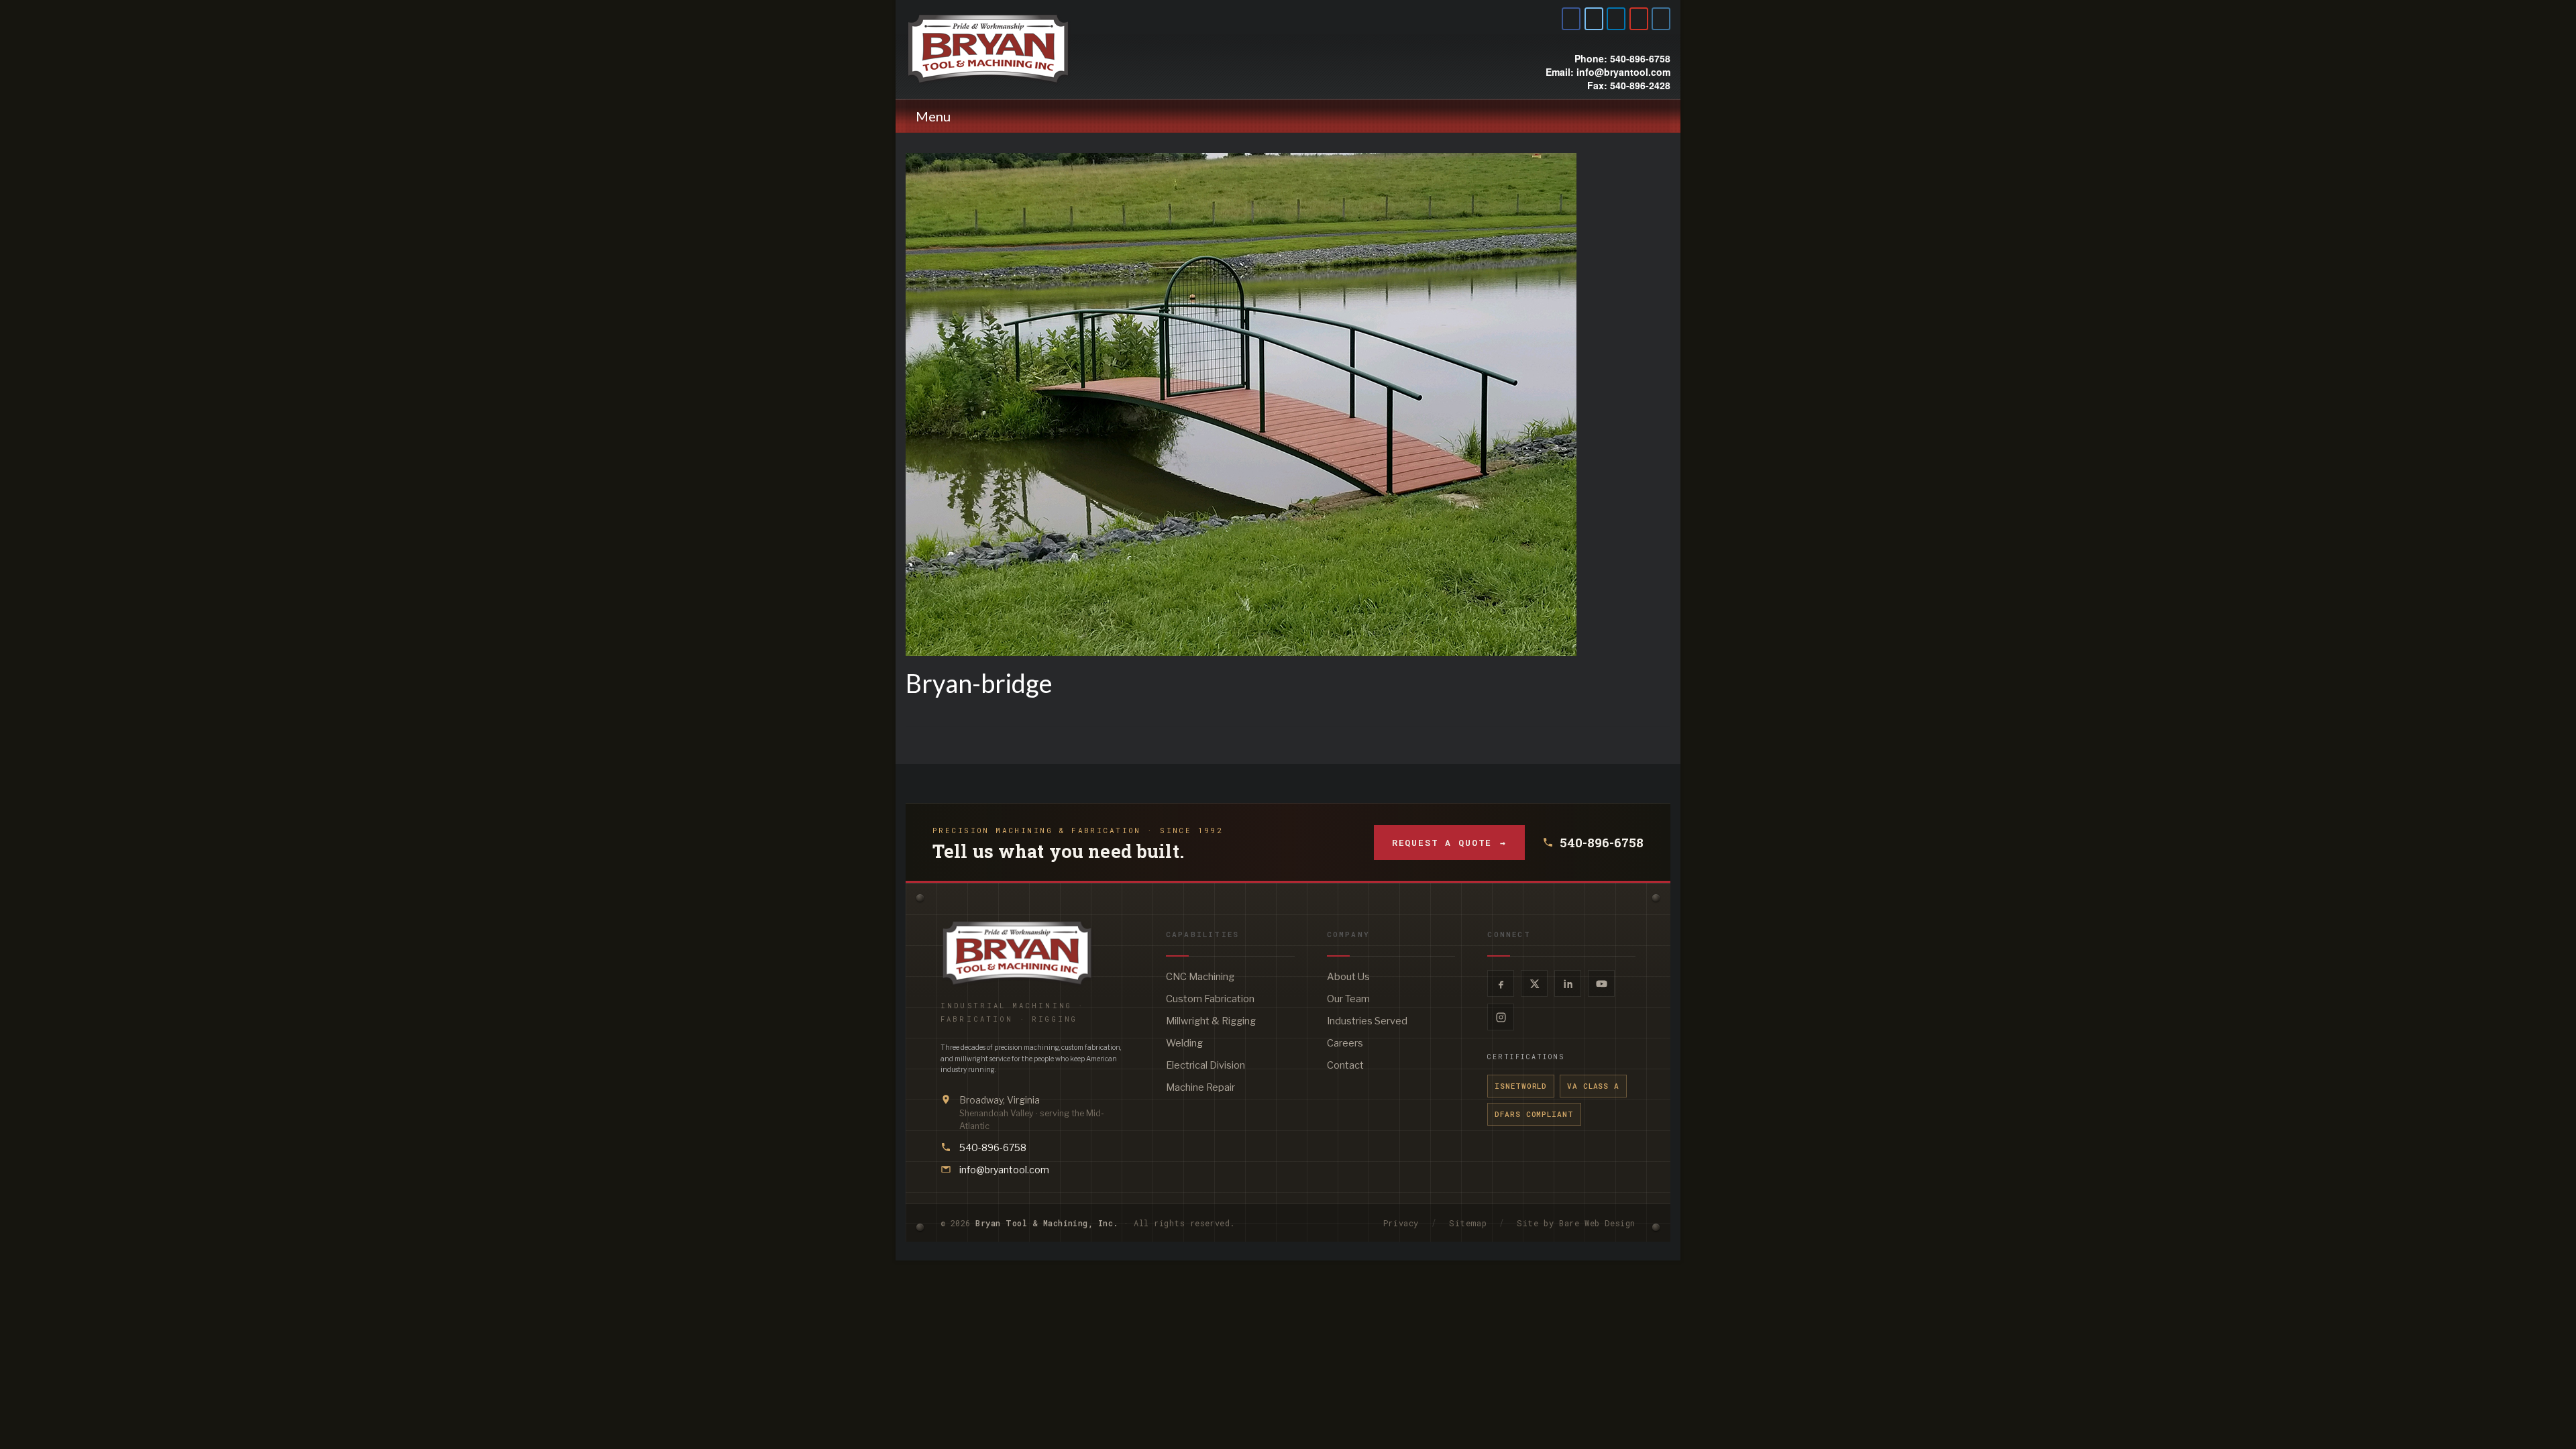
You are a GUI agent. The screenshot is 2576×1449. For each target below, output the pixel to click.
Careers (1345, 1043)
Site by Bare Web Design (1576, 1223)
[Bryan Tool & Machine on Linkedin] (1616, 19)
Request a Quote (1449, 843)
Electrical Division (1205, 1065)
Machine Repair (1200, 1087)
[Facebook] (1501, 983)
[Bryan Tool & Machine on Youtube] (1639, 19)
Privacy (1401, 1223)
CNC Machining (1200, 977)
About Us (1348, 977)
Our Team (1348, 999)
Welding (1184, 1043)
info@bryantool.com (1004, 1170)
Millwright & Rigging (1211, 1021)
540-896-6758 (1602, 843)
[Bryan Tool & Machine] (1026, 49)
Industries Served (1367, 1021)
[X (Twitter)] (1534, 983)
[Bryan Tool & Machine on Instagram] (1661, 19)
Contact (1345, 1065)
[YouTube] (1601, 983)
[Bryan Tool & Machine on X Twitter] (1594, 19)
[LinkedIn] (1568, 983)
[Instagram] (1501, 1017)
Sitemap (1468, 1223)
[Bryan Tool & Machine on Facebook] (1571, 19)
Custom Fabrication (1210, 999)
